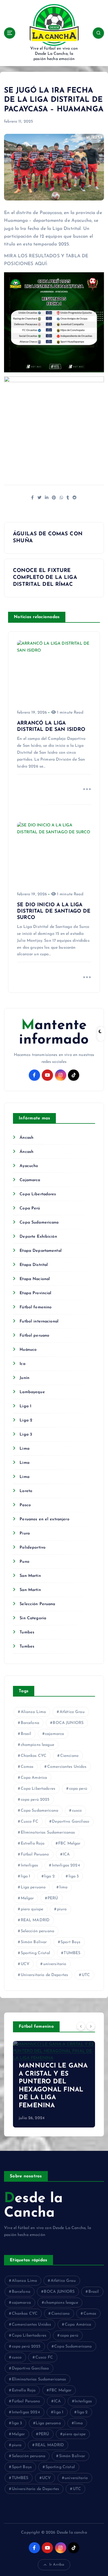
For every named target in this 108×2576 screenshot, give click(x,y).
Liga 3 (26, 1435)
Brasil (26, 1734)
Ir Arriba (57, 2565)
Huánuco (28, 1350)
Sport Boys (70, 1942)
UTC (86, 1975)
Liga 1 (25, 1406)
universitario (55, 1964)
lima (64, 1887)
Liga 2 (26, 1420)
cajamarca (54, 1734)
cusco (77, 1811)
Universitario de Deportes (44, 1975)
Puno (24, 1562)
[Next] (91, 2026)
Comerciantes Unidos (67, 1767)
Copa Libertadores (38, 1194)
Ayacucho (29, 1166)
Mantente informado (54, 1033)
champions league (37, 1745)
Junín (24, 1378)
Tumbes (27, 1632)
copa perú (78, 1789)
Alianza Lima (33, 1712)
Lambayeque (32, 1392)
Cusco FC (30, 1822)
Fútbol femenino (36, 1307)
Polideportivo (33, 1548)
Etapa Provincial (35, 1293)
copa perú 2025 (35, 1800)
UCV (25, 1964)
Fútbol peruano (34, 1336)
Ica (22, 1364)
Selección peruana (37, 1931)
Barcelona (30, 1723)
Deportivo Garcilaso (71, 1822)
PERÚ (53, 1898)
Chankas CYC (34, 1756)
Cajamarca (30, 1180)
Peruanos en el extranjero (44, 1519)
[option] (54, 2084)
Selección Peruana (37, 1604)
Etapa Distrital (34, 1265)
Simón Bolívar (34, 1942)
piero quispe (32, 1909)
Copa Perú (30, 1208)
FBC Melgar (69, 1844)
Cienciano (69, 1756)
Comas (27, 1767)
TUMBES (72, 1953)
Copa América (34, 1778)
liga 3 (74, 1876)
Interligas (29, 1865)
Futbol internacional (39, 1321)
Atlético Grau (72, 1712)
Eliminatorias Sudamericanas (48, 1833)
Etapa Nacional (35, 1279)
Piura (25, 1533)
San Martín (30, 1576)
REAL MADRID (35, 1920)
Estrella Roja (33, 1844)
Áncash (26, 1138)
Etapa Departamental (41, 1251)
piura (62, 1909)
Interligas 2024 (66, 1865)
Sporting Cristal (35, 1953)
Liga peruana (33, 1887)
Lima (24, 1449)
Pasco (25, 1505)
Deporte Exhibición (38, 1237)
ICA (66, 1854)
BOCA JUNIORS (68, 1723)
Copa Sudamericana (39, 1223)
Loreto (26, 1491)
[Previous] (81, 2026)
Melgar (27, 1898)
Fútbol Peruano (35, 1854)
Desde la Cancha (33, 2206)
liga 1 (26, 1876)
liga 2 (49, 1876)
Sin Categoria (33, 1618)
